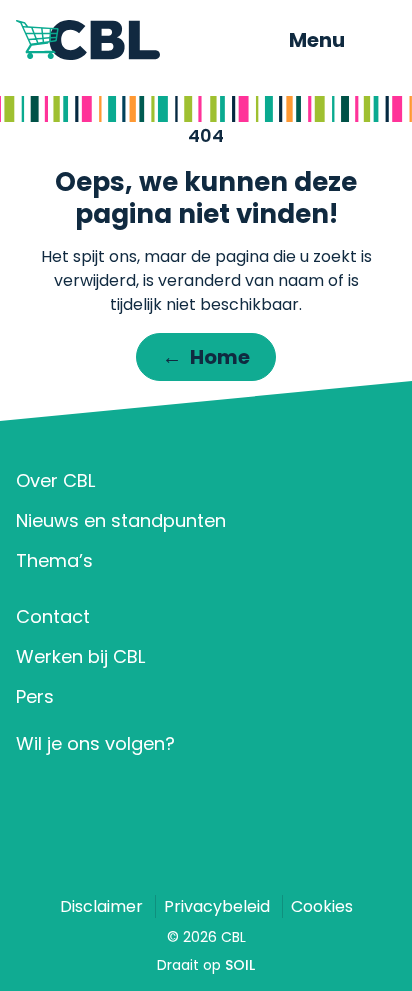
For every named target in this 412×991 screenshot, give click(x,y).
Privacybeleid (217, 906)
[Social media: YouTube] (154, 792)
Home (206, 357)
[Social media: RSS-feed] (213, 792)
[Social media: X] (96, 792)
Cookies (322, 906)
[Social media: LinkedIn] (37, 792)
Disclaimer (101, 906)
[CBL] (128, 40)
